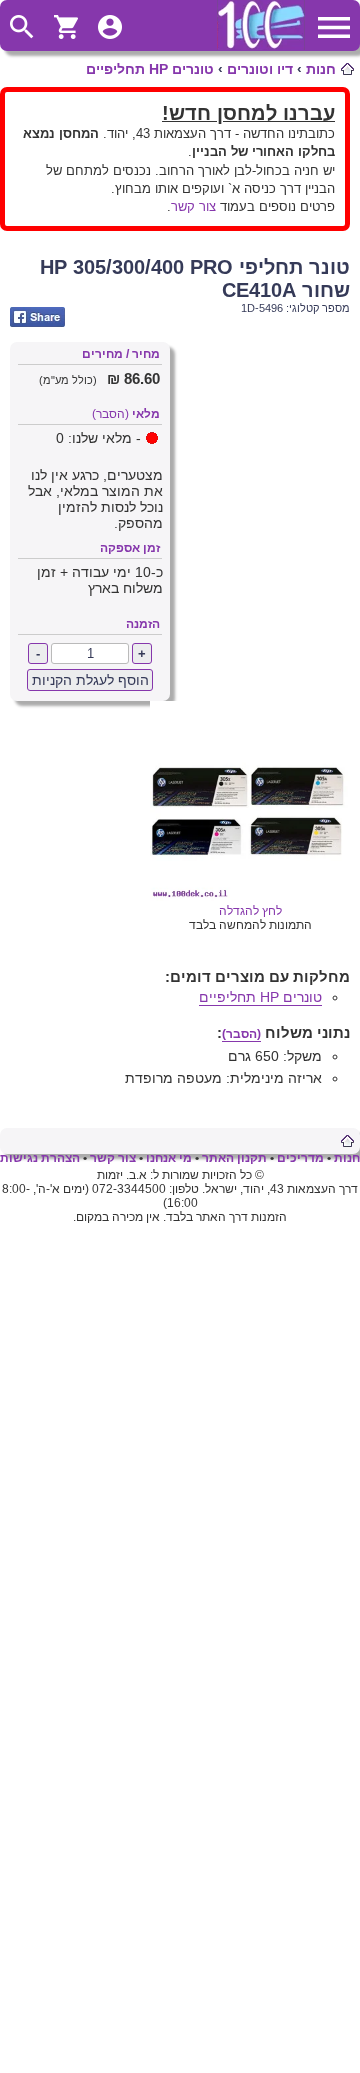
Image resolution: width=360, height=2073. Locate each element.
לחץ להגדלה (250, 911)
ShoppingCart (66, 27)
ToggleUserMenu (110, 27)
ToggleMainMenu (334, 27)
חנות (321, 69)
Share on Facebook (37, 317)
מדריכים (300, 1158)
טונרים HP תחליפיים (150, 69)
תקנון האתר (234, 1158)
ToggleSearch (22, 27)
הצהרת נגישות (40, 1158)
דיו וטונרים (260, 69)
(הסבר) (110, 414)
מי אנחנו (169, 1158)
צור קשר (193, 206)
